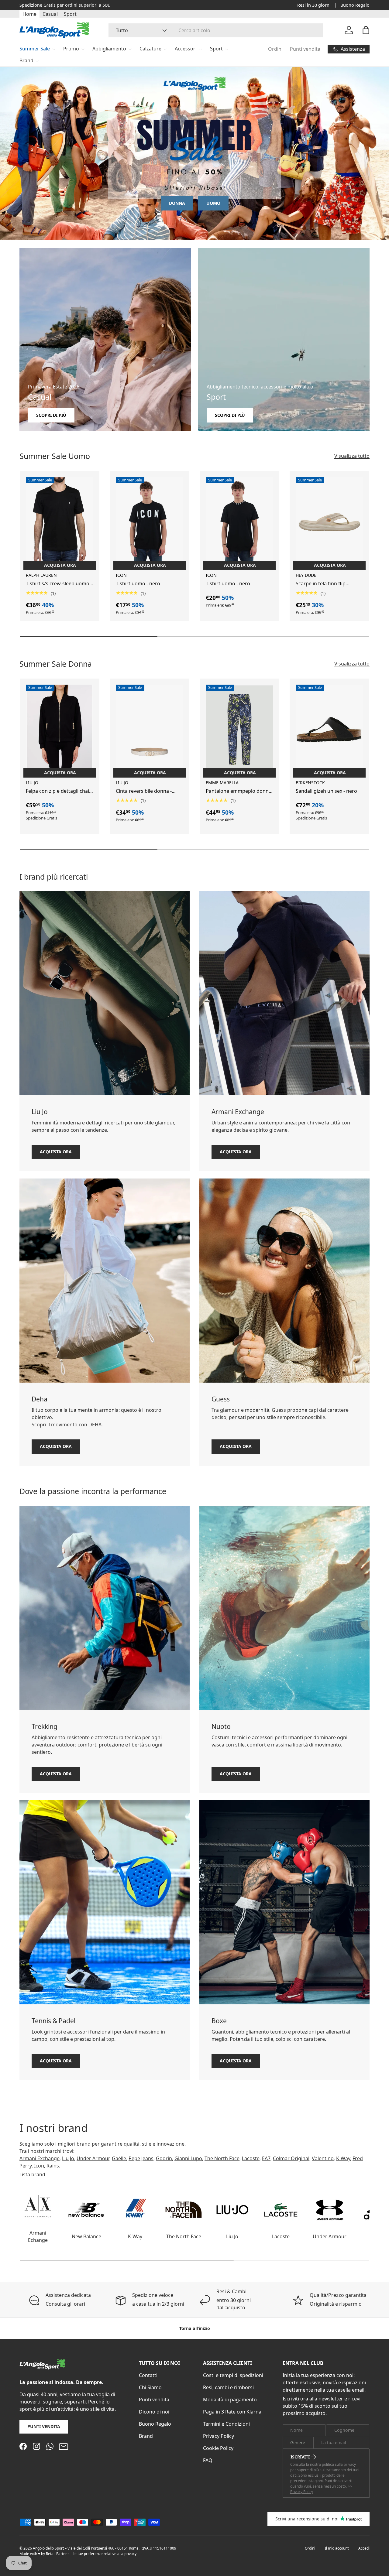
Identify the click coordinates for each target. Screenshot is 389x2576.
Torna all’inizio (195, 2328)
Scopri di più (95, 5)
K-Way (343, 2158)
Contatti (148, 2375)
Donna (177, 203)
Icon (39, 2166)
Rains (53, 2166)
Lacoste (251, 2158)
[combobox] (216, 30)
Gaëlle (119, 2158)
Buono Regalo (355, 5)
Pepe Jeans (141, 2158)
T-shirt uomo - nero (138, 583)
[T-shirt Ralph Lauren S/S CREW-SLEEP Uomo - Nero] (60, 522)
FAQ (208, 2460)
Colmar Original (291, 2158)
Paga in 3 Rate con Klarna (232, 2412)
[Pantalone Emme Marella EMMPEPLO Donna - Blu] (239, 730)
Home (29, 14)
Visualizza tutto (352, 456)
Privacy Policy (219, 2436)
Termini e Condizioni (226, 2424)
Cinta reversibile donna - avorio (144, 791)
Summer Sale (35, 49)
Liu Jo (68, 2158)
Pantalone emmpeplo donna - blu (239, 791)
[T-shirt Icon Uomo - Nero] (150, 522)
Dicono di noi (154, 2412)
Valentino (323, 2158)
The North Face (222, 2158)
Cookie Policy (218, 2448)
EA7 (266, 2158)
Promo (71, 49)
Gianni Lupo (188, 2158)
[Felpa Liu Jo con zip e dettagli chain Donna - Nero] (60, 730)
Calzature (150, 49)
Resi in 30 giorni (314, 5)
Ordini (275, 49)
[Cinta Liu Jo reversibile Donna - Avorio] (150, 730)
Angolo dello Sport (49, 2548)
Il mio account (337, 2548)
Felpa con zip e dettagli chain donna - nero (59, 791)
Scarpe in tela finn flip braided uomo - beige (321, 584)
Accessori (186, 49)
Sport (70, 14)
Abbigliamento (109, 49)
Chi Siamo (150, 2387)
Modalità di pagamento (230, 2400)
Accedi (364, 2548)
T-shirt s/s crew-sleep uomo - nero (59, 584)
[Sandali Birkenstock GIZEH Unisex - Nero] (329, 730)
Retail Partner (57, 2554)
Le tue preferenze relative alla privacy (105, 2554)
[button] (366, 30)
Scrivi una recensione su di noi (307, 2519)
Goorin (164, 2158)
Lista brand (32, 2174)
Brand (26, 60)
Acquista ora (56, 1152)
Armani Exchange (40, 2158)
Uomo (213, 203)
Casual (50, 14)
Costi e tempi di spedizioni (233, 2375)
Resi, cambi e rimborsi (228, 2387)
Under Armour (93, 2158)
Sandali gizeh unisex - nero (326, 791)
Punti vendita (305, 49)
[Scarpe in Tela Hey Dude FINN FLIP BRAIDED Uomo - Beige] (329, 522)
